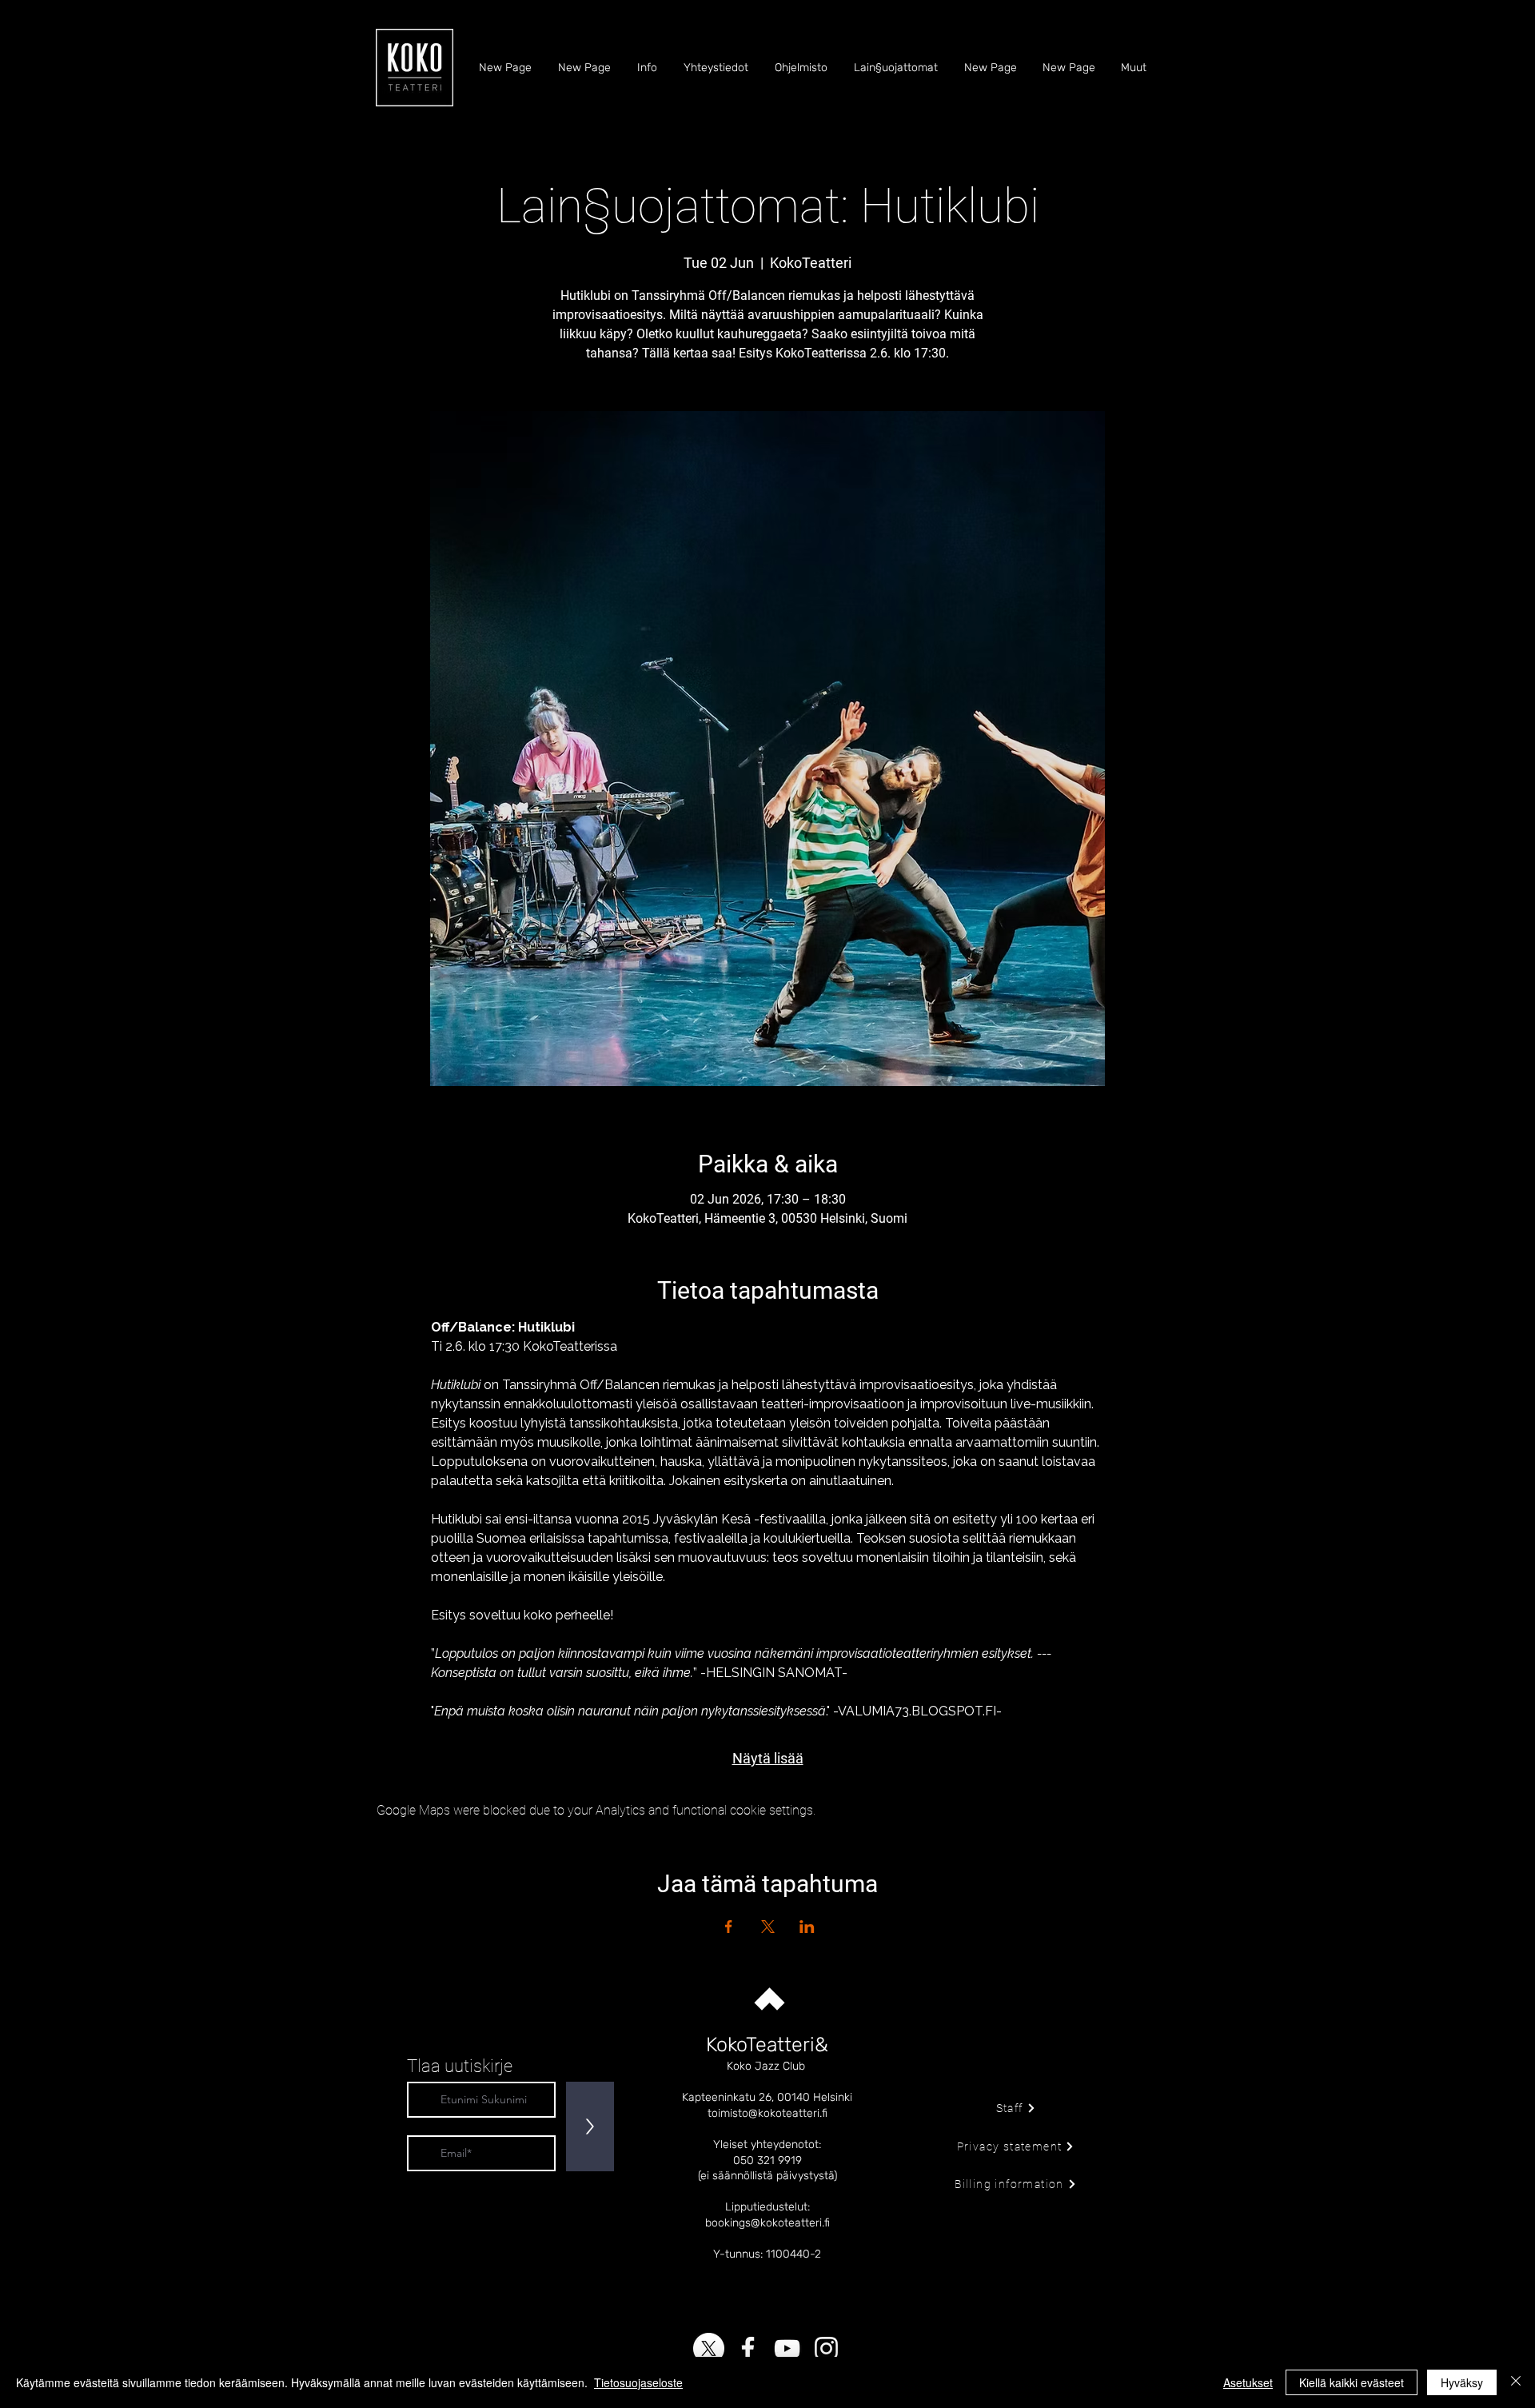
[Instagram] (826, 2348)
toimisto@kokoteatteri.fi (767, 2113)
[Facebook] (748, 2348)
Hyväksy (1462, 2382)
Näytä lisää (768, 1758)
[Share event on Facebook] (729, 1927)
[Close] (1516, 2382)
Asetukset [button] (1248, 2382)
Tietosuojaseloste (638, 2382)
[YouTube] (787, 2348)
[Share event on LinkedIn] (807, 1927)
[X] (709, 2348)
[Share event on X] (768, 1927)
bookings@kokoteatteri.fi (767, 2223)
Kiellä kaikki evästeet (1352, 2382)
